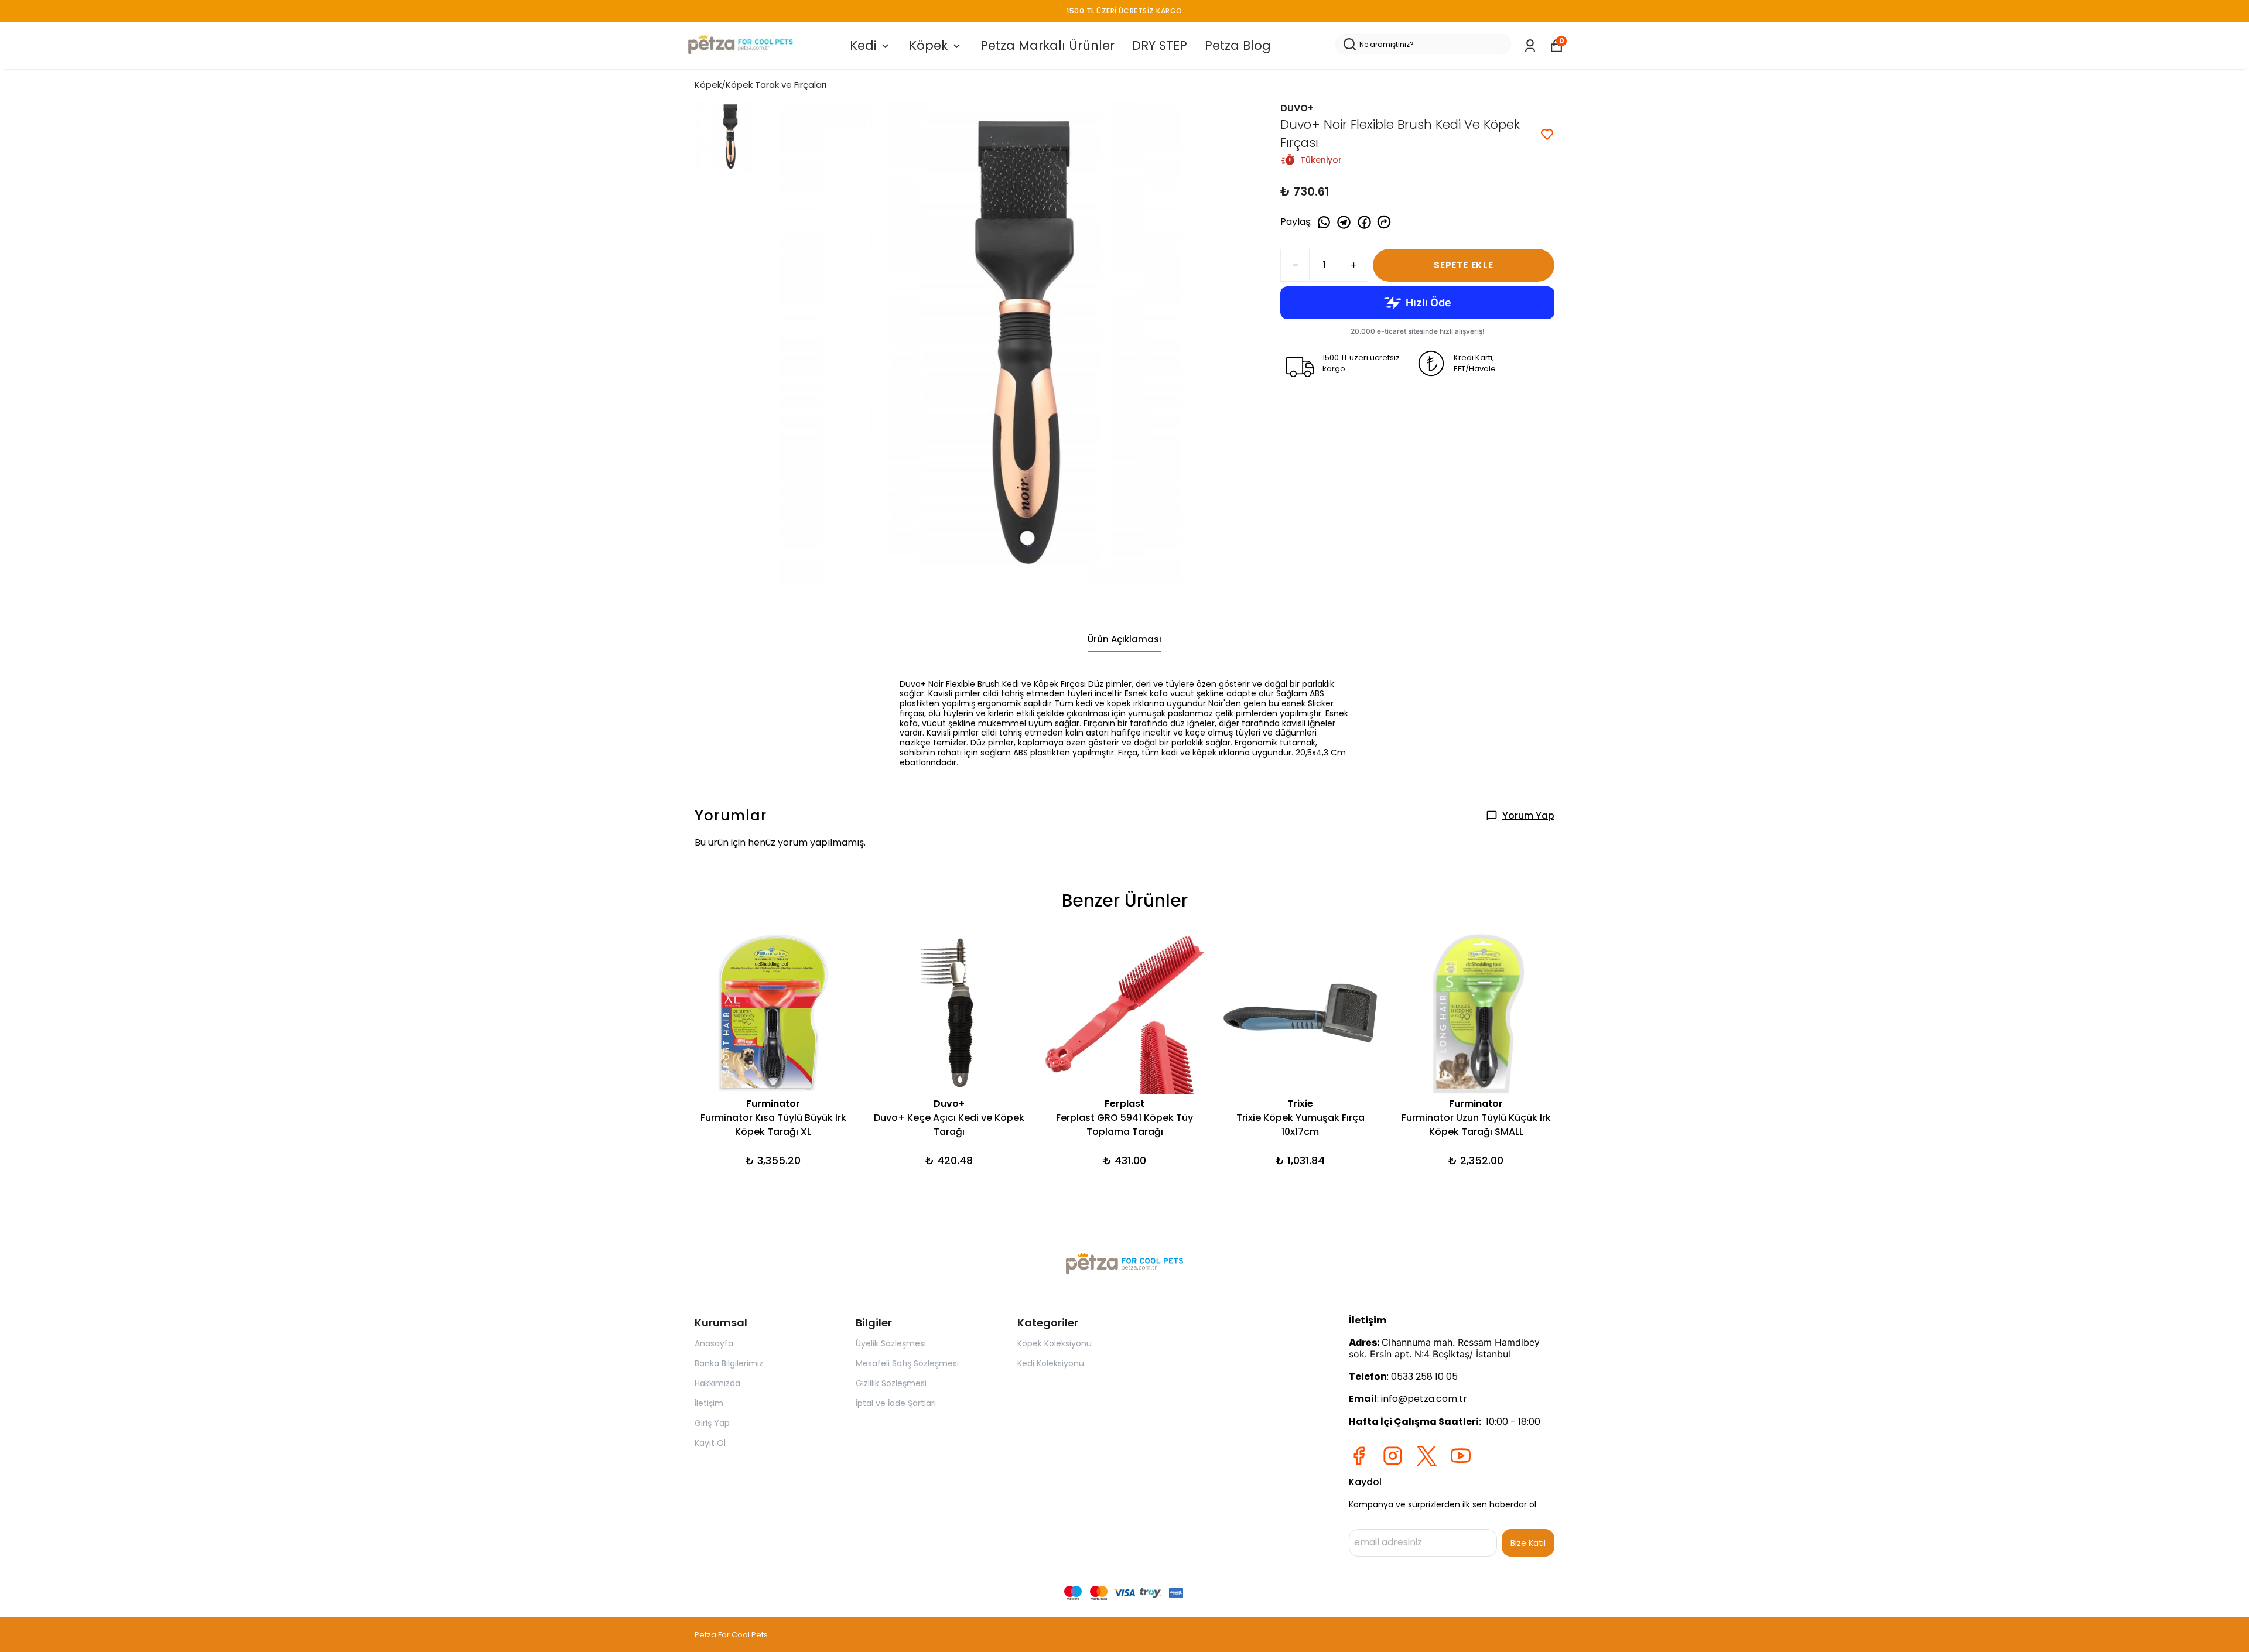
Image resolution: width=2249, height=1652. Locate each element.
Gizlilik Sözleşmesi (891, 1383)
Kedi (863, 45)
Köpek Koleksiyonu (1055, 1343)
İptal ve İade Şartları (896, 1403)
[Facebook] (1359, 1456)
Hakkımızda (717, 1383)
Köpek (928, 45)
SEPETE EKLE (1464, 265)
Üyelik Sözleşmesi (891, 1343)
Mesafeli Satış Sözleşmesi (907, 1363)
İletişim (709, 1403)
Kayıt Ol (710, 1443)
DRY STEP (1160, 45)
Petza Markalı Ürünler (1047, 45)
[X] (1427, 1456)
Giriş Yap (712, 1423)
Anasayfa (714, 1343)
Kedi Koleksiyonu (1051, 1363)
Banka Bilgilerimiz (729, 1363)
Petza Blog (1238, 45)
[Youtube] (1461, 1456)
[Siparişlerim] (1530, 46)
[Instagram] (1393, 1456)
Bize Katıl (1528, 1543)
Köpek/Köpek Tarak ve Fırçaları (761, 85)
